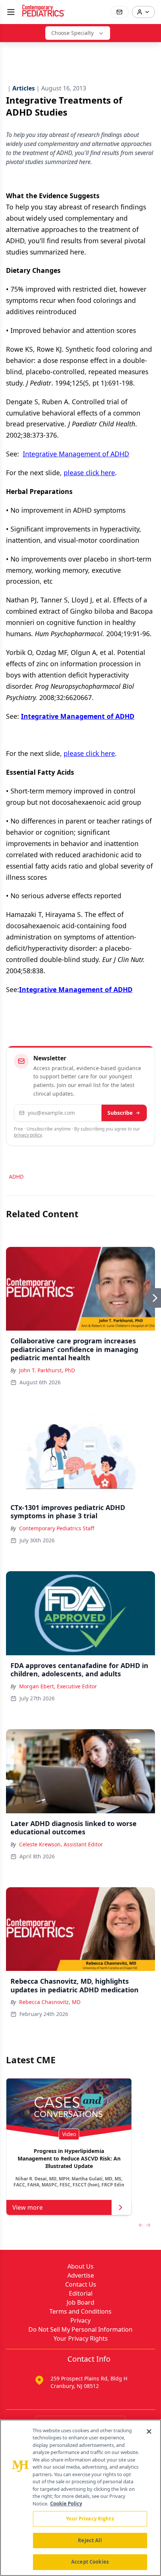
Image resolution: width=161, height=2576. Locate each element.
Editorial (81, 2293)
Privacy (80, 2320)
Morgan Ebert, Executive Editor (58, 1686)
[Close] (149, 2431)
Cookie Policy (66, 2504)
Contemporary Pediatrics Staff (57, 1528)
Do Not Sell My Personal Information (80, 2329)
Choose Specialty (72, 33)
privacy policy (28, 1135)
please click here (89, 473)
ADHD (16, 1177)
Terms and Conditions (80, 2311)
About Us (80, 2266)
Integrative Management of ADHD (76, 454)
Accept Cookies (90, 2562)
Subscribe (120, 1113)
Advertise (81, 2275)
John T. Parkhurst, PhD (47, 1370)
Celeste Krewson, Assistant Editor (61, 1844)
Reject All (90, 2540)
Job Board (80, 2302)
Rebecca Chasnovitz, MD (50, 2002)
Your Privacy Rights (81, 2338)
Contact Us (81, 2284)
